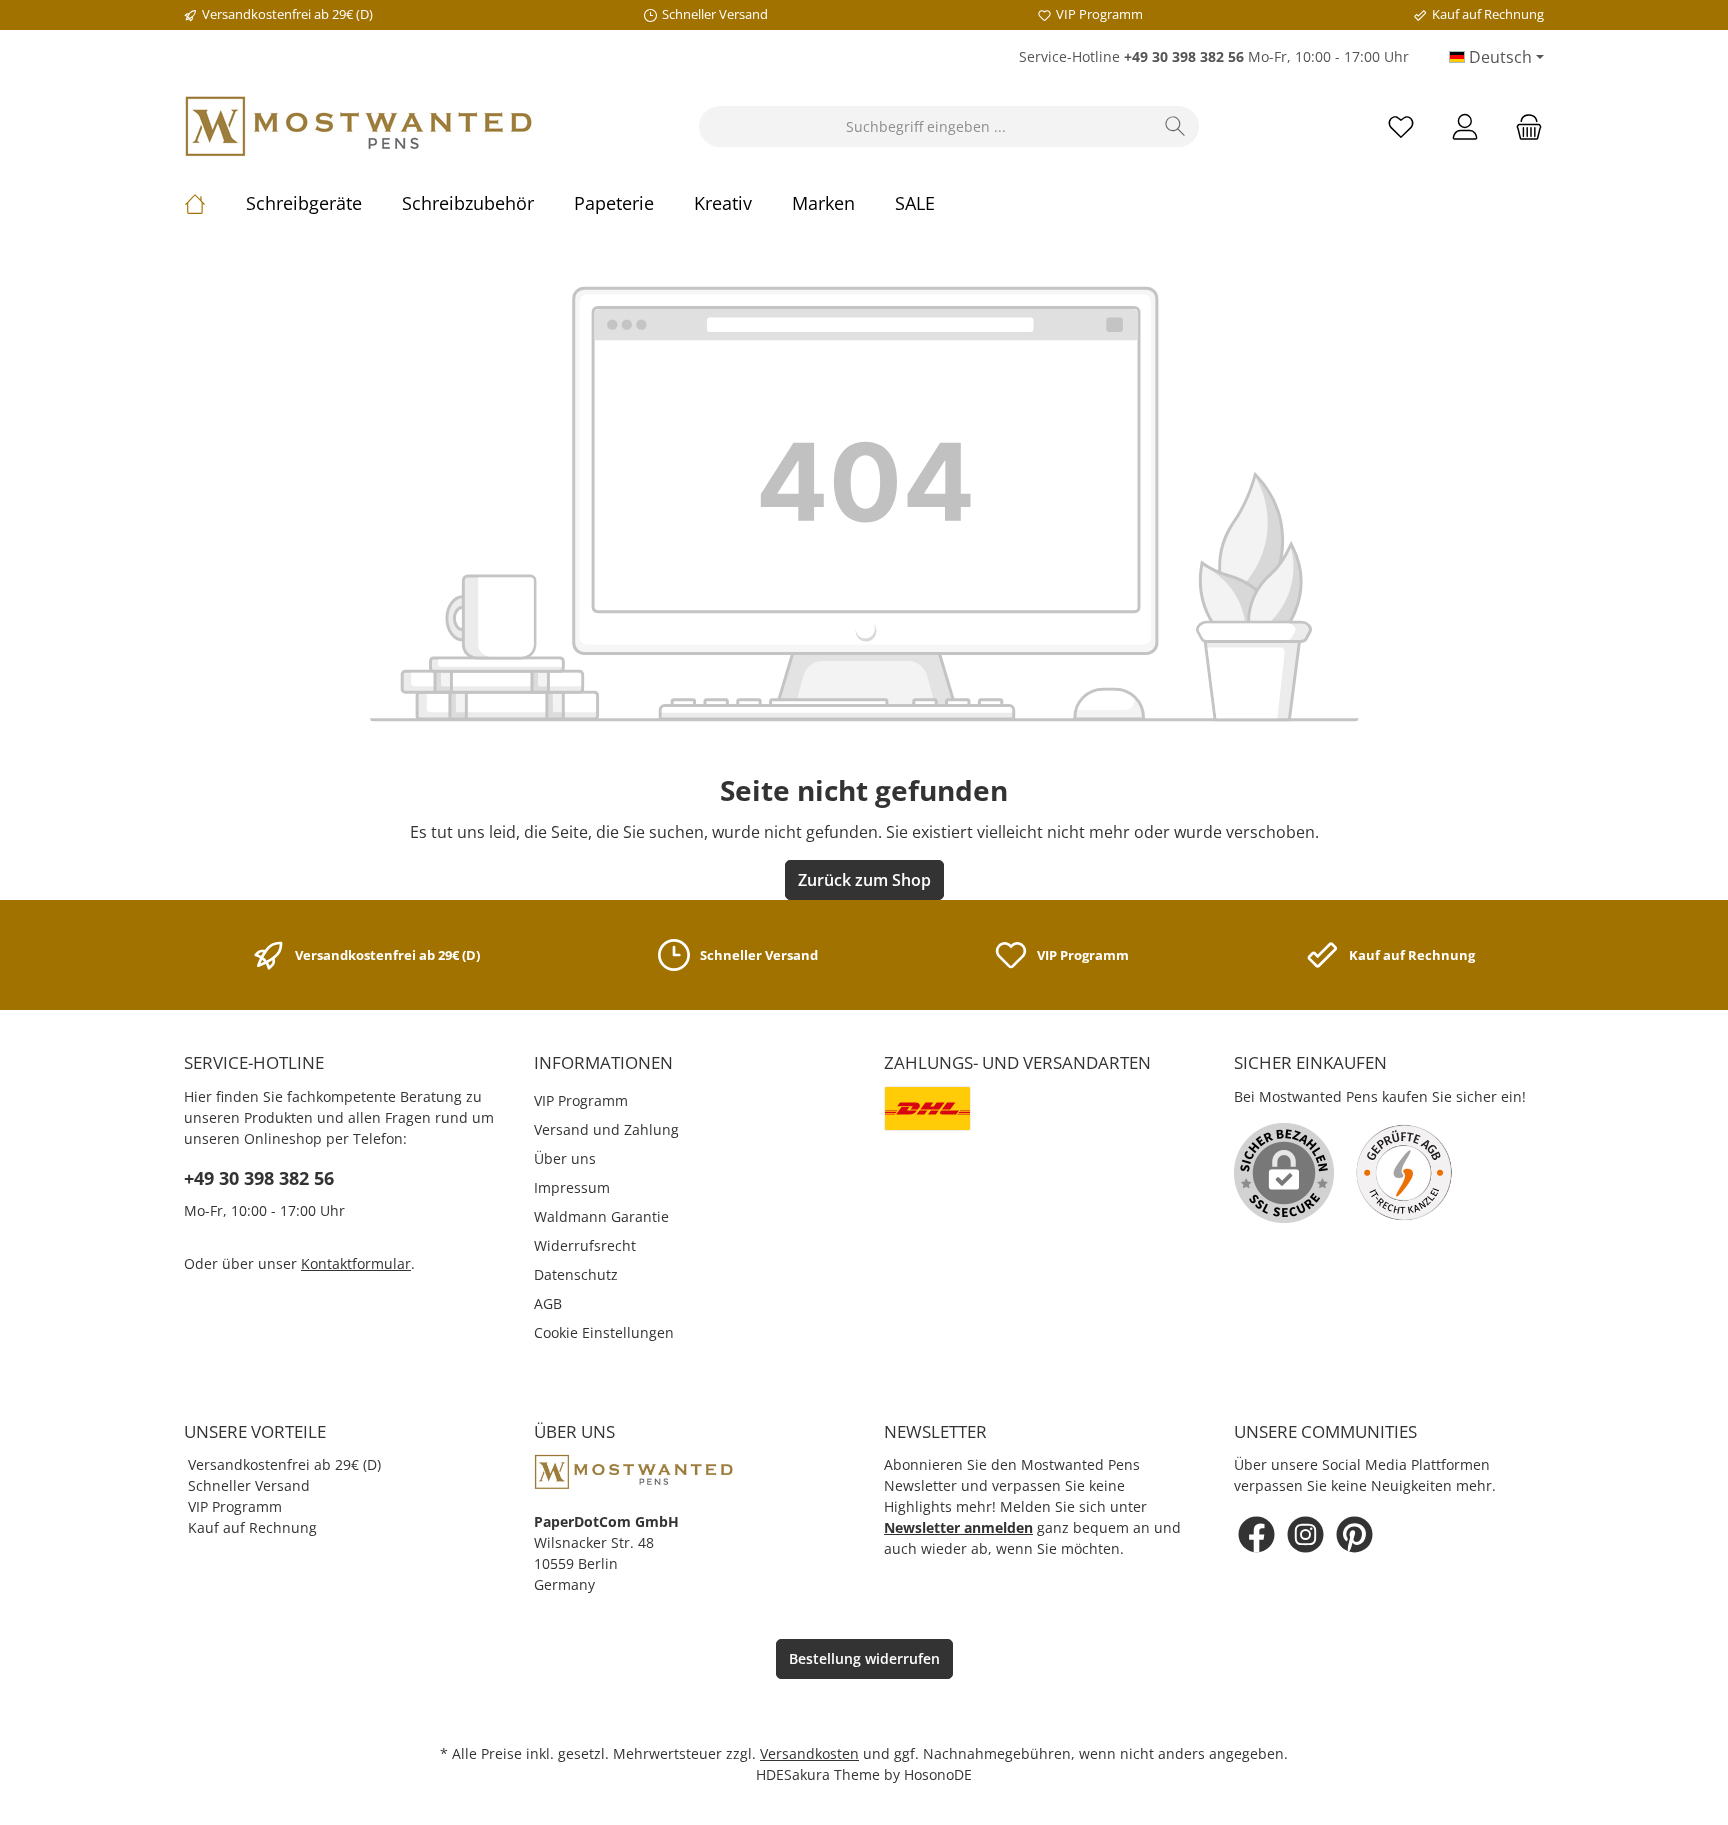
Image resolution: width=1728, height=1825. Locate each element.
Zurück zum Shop (864, 880)
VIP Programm (581, 1100)
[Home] (215, 203)
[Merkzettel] (1401, 126)
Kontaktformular (356, 1263)
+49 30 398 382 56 (259, 1178)
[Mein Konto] (1465, 126)
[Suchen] (1175, 126)
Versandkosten (809, 1753)
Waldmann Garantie (601, 1216)
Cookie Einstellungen (604, 1332)
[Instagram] (1305, 1534)
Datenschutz (576, 1274)
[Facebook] (1256, 1534)
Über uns (565, 1158)
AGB (548, 1303)
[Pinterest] (1354, 1534)
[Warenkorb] (1523, 126)
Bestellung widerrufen (864, 1658)
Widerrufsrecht (585, 1245)
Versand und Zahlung (606, 1129)
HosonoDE (938, 1774)
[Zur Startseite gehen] (359, 126)
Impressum (572, 1187)
